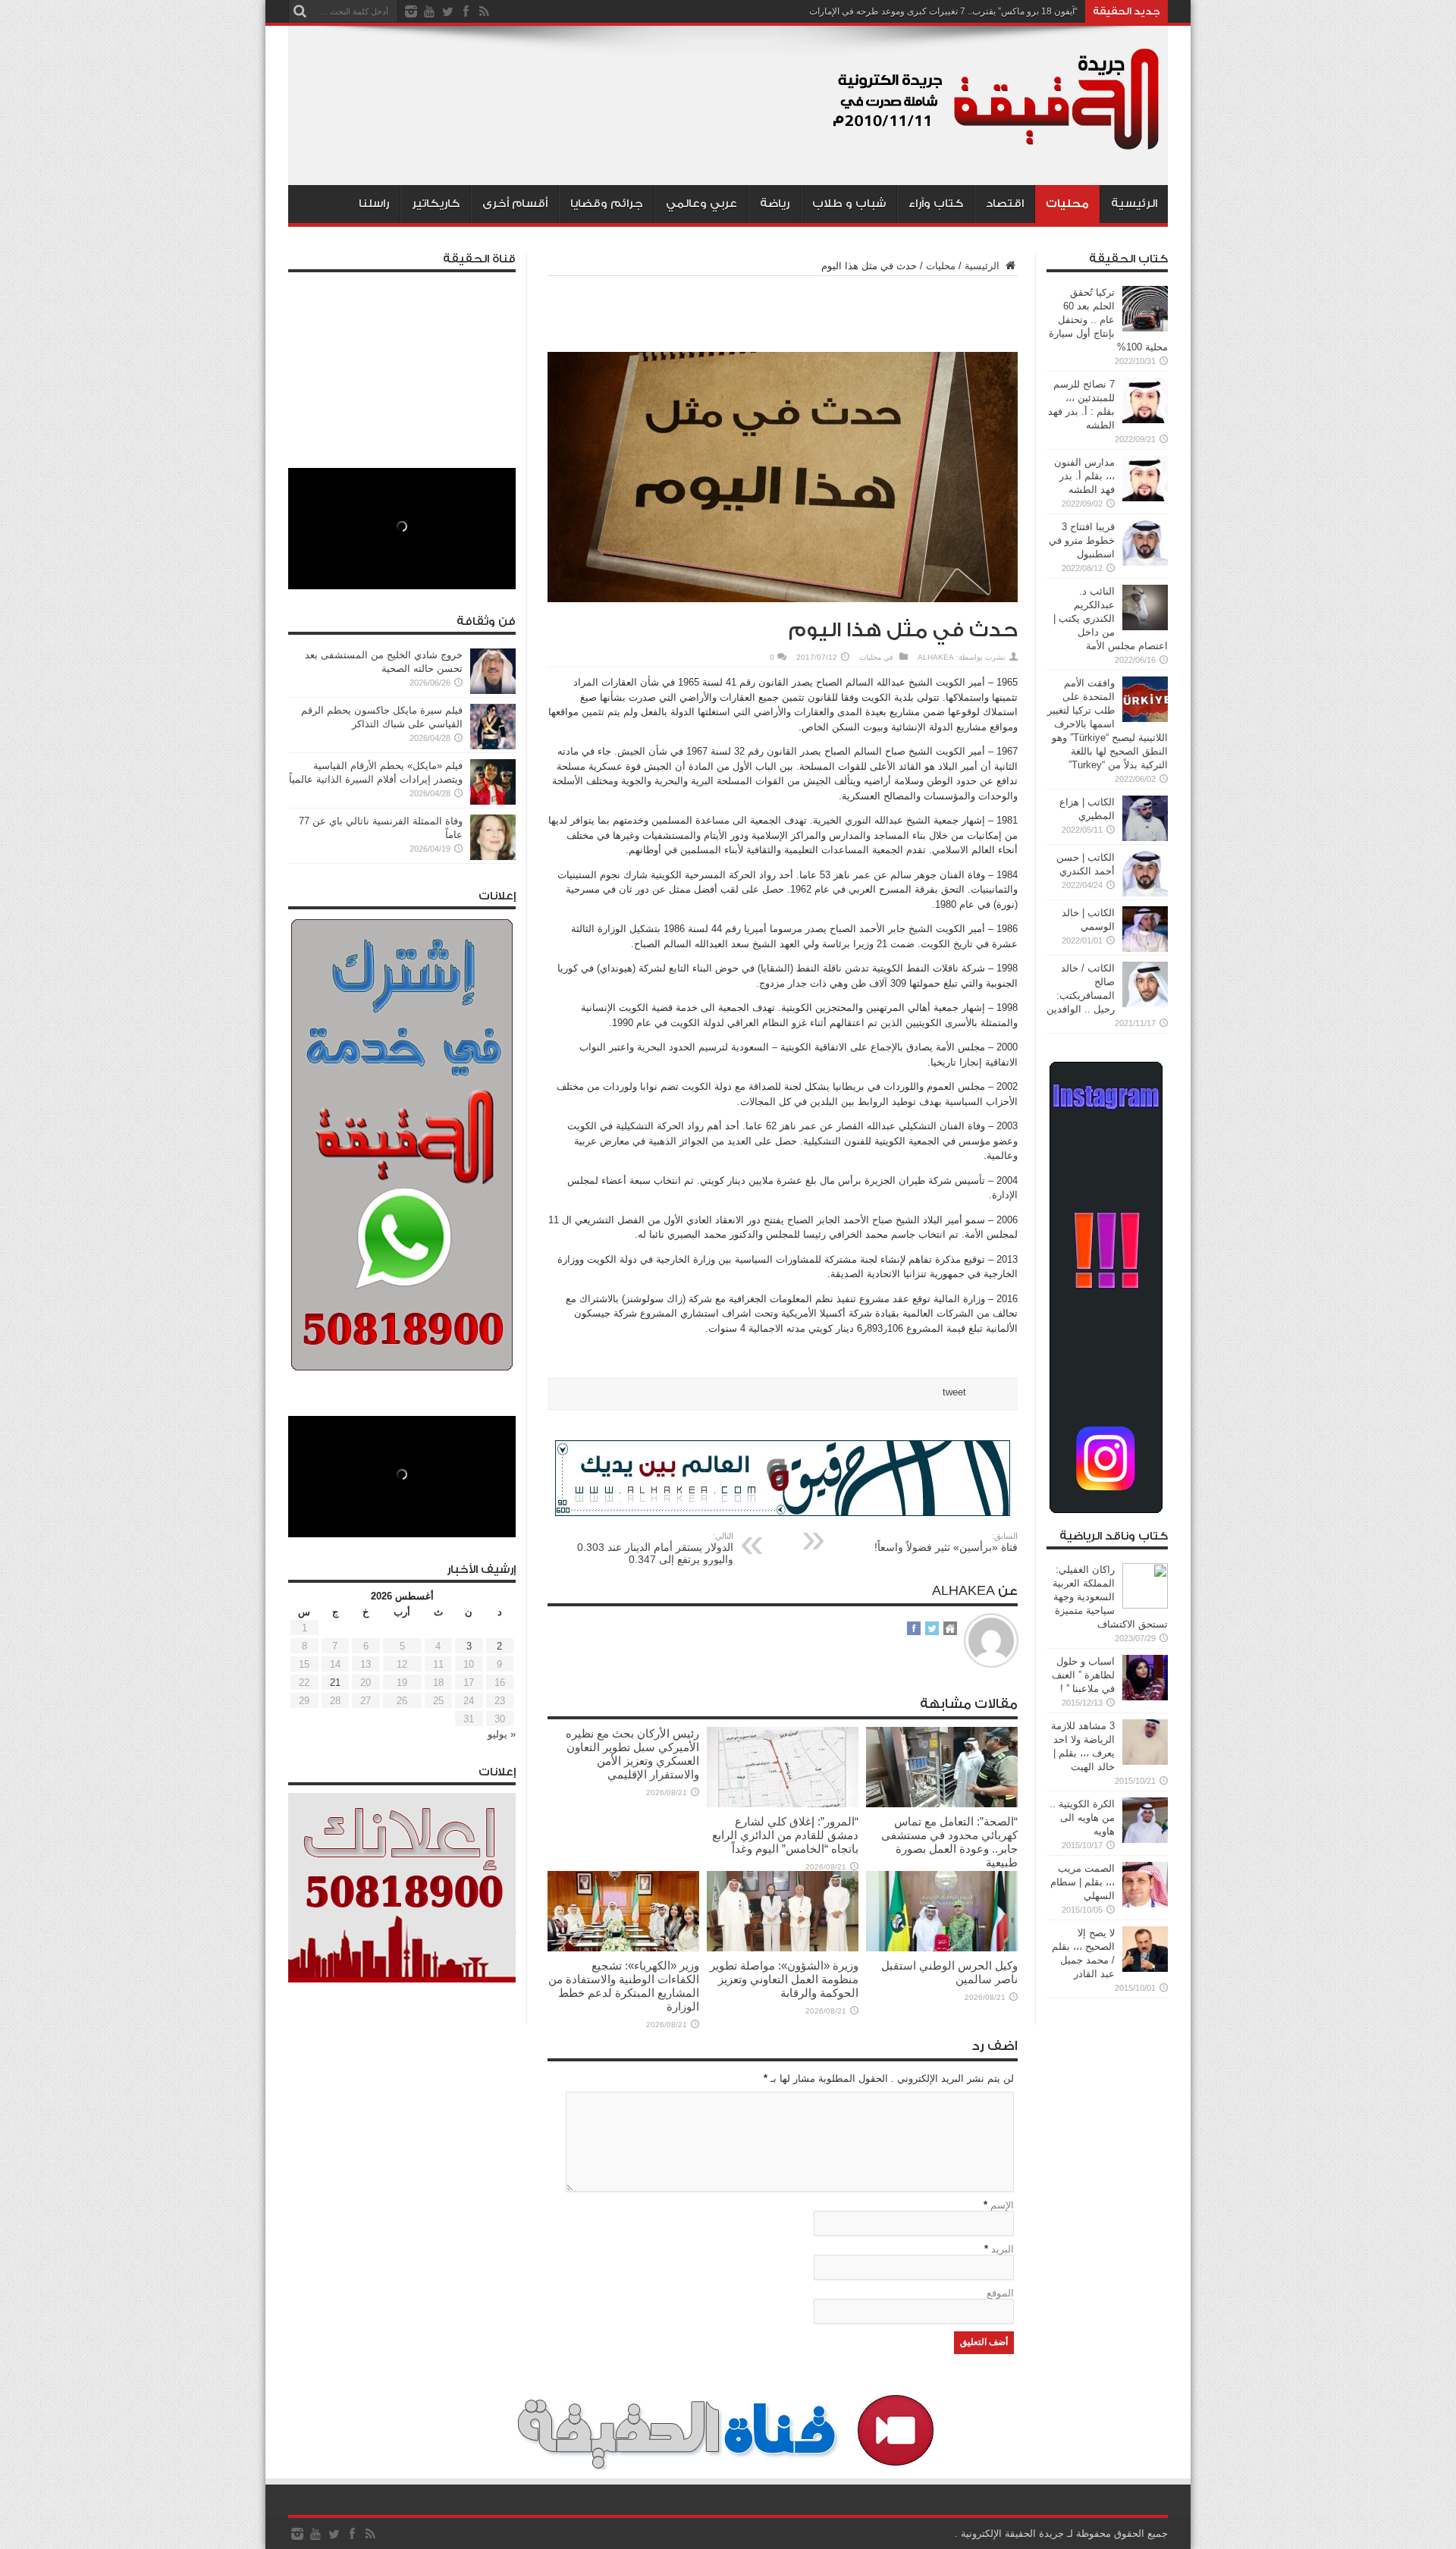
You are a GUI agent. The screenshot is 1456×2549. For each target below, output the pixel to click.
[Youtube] (429, 11)
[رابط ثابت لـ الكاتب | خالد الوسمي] (1145, 948)
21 (335, 1683)
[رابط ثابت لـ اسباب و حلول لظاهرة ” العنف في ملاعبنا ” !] (1145, 1697)
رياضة (775, 204)
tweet (954, 1392)
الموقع (1000, 2293)
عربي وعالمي (701, 204)
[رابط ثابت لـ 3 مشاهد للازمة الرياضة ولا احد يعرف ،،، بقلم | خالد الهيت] (1145, 1761)
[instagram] (411, 11)
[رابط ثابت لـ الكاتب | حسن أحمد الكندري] (1145, 893)
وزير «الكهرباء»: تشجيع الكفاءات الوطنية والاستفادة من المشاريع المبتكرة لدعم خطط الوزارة (624, 1986)
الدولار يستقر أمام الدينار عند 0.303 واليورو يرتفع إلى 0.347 (655, 1548)
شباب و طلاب (849, 204)
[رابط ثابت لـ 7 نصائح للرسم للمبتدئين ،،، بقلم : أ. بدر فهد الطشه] (1145, 420)
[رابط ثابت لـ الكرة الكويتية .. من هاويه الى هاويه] (1145, 1840)
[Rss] (484, 11)
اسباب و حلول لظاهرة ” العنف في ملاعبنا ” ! (1083, 1675)
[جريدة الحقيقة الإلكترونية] (997, 147)
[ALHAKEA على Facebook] (914, 1629)
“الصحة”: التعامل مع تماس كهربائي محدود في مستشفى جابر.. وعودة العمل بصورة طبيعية (949, 1842)
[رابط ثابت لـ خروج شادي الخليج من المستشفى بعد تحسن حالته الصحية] (493, 691)
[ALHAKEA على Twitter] (932, 1629)
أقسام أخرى (515, 204)
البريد (1003, 2249)
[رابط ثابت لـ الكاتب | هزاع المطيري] (1145, 838)
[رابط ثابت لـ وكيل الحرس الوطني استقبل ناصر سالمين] (942, 1948)
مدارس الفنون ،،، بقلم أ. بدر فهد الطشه (1084, 476)
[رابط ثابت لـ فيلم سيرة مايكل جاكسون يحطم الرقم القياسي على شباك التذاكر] (493, 746)
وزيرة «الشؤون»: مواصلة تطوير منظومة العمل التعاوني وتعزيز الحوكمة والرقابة (784, 1979)
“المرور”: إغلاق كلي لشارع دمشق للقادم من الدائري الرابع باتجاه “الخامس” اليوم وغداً (785, 1835)
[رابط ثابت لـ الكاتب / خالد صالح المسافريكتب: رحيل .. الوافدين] (1145, 1004)
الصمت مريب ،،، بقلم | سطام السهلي (1083, 1882)
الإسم (1002, 2205)
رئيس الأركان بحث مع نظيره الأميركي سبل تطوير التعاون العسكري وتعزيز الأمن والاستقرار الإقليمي (632, 1754)
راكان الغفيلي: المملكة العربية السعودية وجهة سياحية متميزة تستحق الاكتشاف (1110, 1597)
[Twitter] (447, 11)
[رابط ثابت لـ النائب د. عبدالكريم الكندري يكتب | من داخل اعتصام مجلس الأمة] (1145, 627)
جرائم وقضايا (607, 204)
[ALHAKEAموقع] (950, 1629)
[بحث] (300, 11)
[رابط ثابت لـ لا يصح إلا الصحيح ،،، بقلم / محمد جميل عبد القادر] (1145, 1968)
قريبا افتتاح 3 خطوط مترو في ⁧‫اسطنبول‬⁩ (1082, 540)
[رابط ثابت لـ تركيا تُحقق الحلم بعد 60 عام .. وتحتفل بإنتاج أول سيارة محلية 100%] (1145, 328)
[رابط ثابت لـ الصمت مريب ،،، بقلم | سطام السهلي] (1145, 1904)
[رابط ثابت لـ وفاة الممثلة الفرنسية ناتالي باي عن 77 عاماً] (493, 857)
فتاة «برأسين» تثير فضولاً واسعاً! (946, 1542)
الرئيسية (1134, 204)
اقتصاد (1005, 204)
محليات (1067, 204)
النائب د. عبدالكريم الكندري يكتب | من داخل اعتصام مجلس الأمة (1111, 618)
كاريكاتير (436, 204)
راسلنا (374, 204)
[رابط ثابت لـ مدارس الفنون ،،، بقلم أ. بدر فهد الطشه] (1145, 498)
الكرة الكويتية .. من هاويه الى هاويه (1082, 1818)
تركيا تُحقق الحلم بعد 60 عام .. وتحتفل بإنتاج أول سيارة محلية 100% (1108, 320)
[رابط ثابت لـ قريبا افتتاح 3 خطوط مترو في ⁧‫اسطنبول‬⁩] (1145, 562)
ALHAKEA (936, 657)
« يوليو (502, 1734)
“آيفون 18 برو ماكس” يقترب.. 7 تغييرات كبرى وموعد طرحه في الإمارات (943, 11)
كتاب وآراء (936, 204)
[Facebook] (466, 11)
